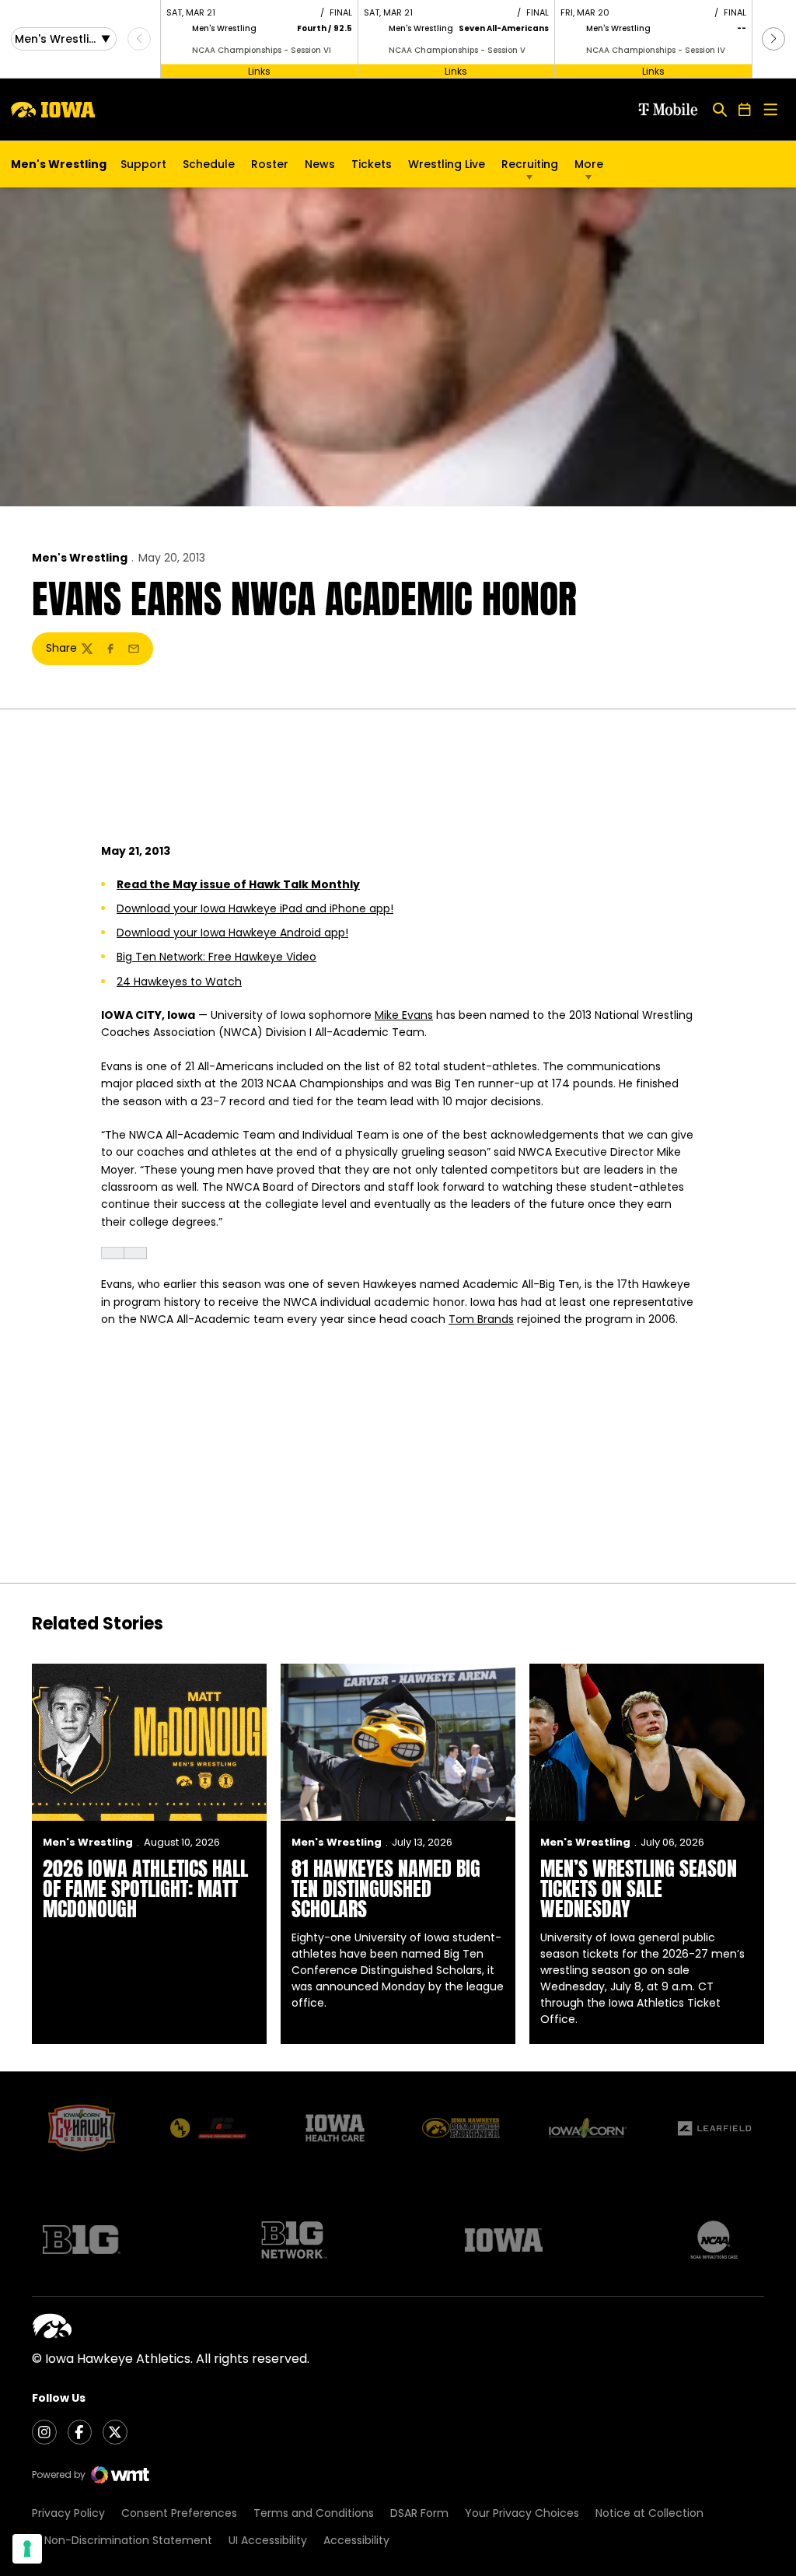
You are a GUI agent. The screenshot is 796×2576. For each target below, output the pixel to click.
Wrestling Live (447, 168)
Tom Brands (481, 1319)
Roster (270, 164)
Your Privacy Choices (522, 2513)
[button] (773, 39)
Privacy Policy (68, 2513)
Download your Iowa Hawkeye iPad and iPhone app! (255, 908)
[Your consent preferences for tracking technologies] (27, 2549)
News (320, 164)
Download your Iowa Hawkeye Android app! (232, 933)
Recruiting (530, 164)
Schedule (209, 164)
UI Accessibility (268, 2540)
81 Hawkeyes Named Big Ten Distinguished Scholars (386, 1888)
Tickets (372, 168)
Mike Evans (404, 1015)
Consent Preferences (179, 2513)
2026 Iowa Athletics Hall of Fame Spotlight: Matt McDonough (145, 1888)
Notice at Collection (649, 2513)
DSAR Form (419, 2513)
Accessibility (356, 2540)
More (589, 164)
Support (143, 164)
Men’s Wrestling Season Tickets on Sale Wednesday (639, 1888)
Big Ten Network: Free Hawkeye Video (216, 957)
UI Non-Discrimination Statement (122, 2540)
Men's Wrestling (80, 558)
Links (259, 70)
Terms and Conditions (314, 2513)
